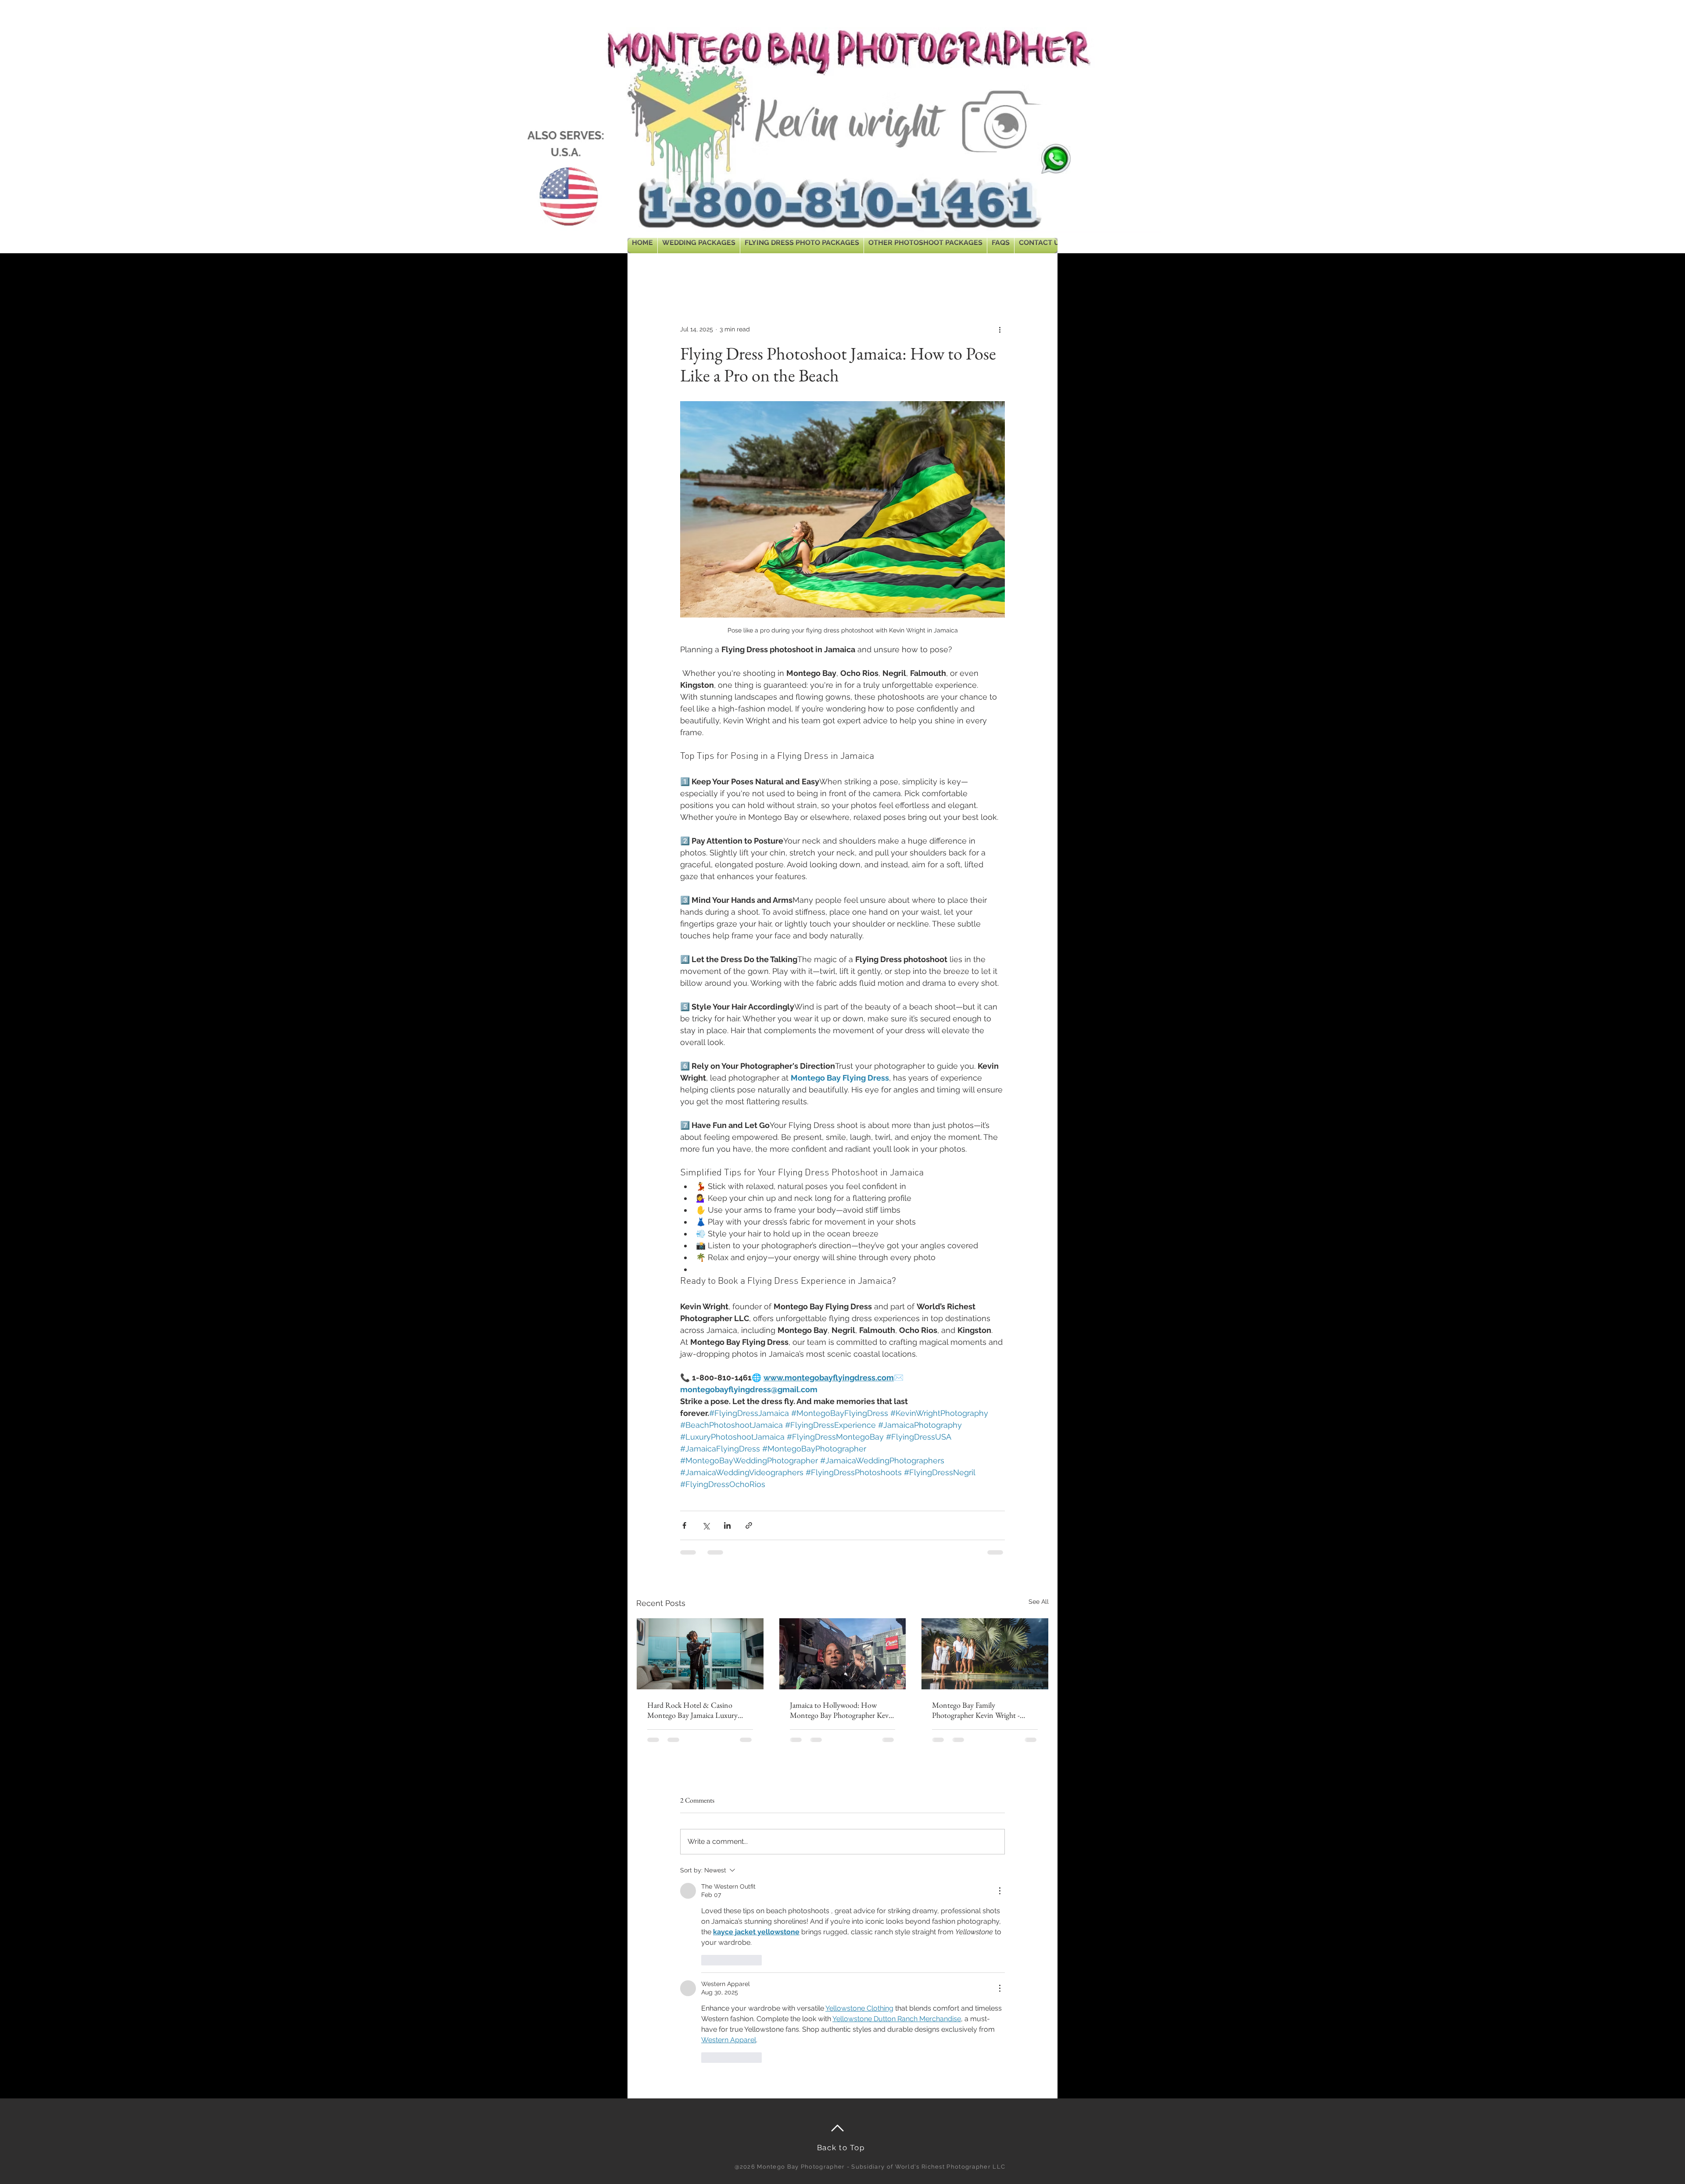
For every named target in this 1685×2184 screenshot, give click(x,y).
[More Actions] (1000, 1891)
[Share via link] (749, 1525)
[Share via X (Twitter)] (706, 1525)
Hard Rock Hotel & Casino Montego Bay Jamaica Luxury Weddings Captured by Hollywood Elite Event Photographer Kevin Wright (692, 1710)
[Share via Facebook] (684, 1525)
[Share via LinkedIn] (727, 1525)
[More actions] (1000, 329)
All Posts (648, 271)
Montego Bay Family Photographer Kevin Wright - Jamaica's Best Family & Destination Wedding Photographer (976, 1710)
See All (1039, 1602)
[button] (1038, 271)
